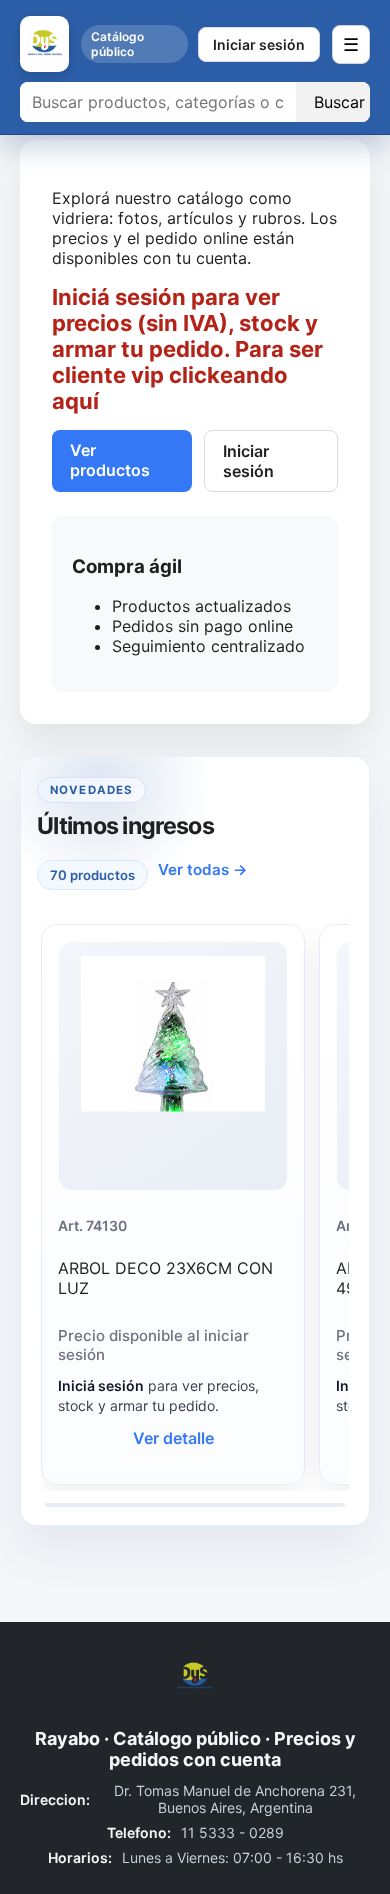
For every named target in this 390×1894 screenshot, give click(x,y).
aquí (75, 401)
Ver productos (110, 460)
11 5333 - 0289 (232, 1832)
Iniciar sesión (259, 44)
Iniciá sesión (101, 1385)
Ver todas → (203, 869)
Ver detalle (173, 1438)
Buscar (339, 102)
